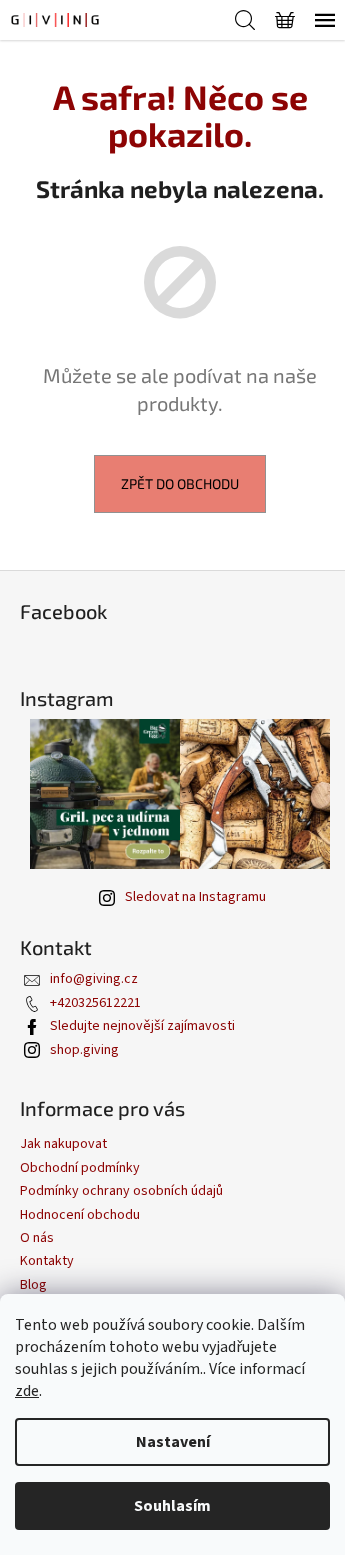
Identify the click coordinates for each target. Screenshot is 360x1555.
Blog (33, 1285)
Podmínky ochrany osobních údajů (121, 1191)
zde (27, 1391)
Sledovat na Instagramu (195, 897)
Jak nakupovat (63, 1144)
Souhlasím (172, 1506)
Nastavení (173, 1442)
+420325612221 (95, 1003)
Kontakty (47, 1261)
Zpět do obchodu (180, 483)
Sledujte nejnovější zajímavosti (142, 1026)
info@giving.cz (94, 979)
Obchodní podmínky (80, 1168)
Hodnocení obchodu (80, 1215)
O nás (37, 1238)
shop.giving (84, 1050)
